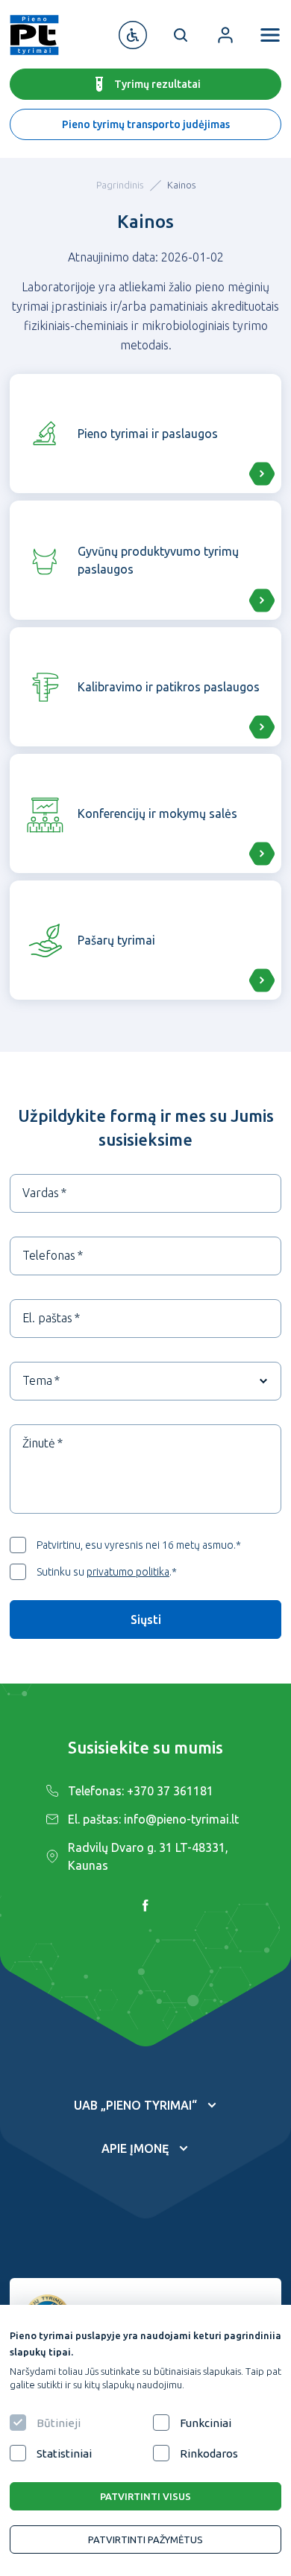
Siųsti (146, 1619)
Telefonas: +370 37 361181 (141, 1791)
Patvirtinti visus (145, 2496)
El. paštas (47, 1318)
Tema (37, 1380)
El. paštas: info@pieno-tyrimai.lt (153, 1819)
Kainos (181, 185)
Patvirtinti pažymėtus (145, 2539)
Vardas (41, 1193)
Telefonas (49, 1255)
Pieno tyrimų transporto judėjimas (146, 124)
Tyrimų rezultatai (157, 84)
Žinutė (39, 1443)
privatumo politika (128, 1572)
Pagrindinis (120, 185)
